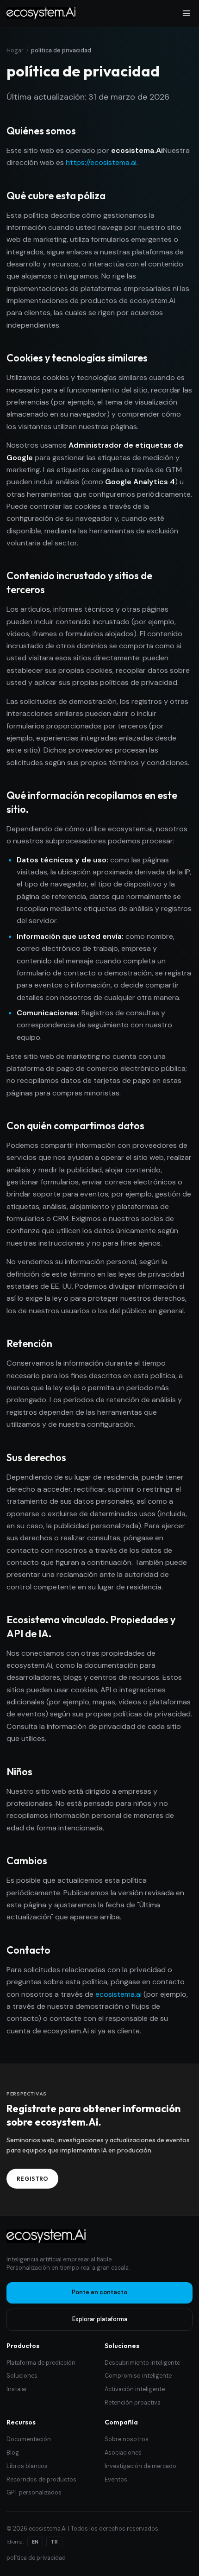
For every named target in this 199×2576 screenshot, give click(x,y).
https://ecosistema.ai (101, 162)
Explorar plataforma (100, 2319)
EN (35, 2542)
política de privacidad (36, 2558)
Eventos (116, 2480)
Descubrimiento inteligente (142, 2363)
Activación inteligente (135, 2389)
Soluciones (22, 2376)
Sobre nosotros (127, 2439)
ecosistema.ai (118, 1994)
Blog (13, 2453)
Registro (33, 2178)
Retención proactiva (133, 2403)
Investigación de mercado (140, 2466)
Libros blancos (27, 2466)
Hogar (15, 51)
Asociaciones (123, 2453)
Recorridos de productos (41, 2480)
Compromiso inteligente (138, 2376)
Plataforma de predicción (41, 2363)
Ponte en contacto (99, 2292)
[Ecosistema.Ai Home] (46, 2236)
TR (54, 2542)
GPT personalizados (34, 2493)
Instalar (17, 2389)
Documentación (29, 2439)
